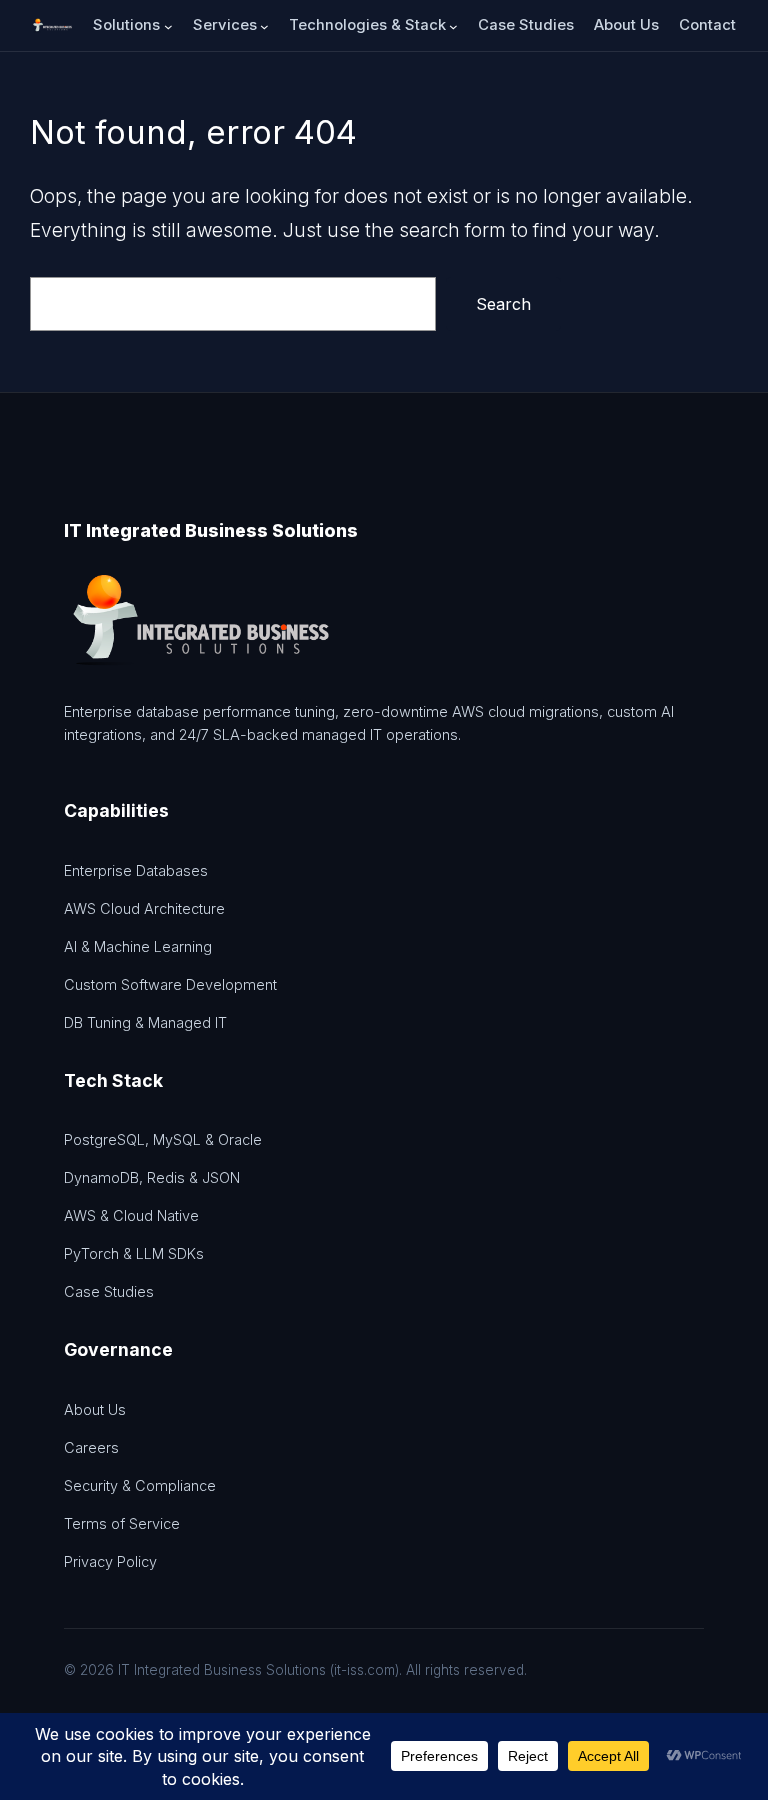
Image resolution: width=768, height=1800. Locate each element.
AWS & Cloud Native (131, 1215)
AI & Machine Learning (138, 946)
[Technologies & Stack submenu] (453, 25)
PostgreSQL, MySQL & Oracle (163, 1139)
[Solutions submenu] (168, 25)
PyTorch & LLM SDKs (134, 1253)
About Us (95, 1409)
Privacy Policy (110, 1561)
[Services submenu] (264, 25)
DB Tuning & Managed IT (145, 1022)
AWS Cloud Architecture (144, 908)
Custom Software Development (170, 984)
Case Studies (109, 1291)
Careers (91, 1447)
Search (503, 304)
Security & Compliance (140, 1485)
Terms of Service (122, 1523)
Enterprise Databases (136, 870)
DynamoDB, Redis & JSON (152, 1177)
